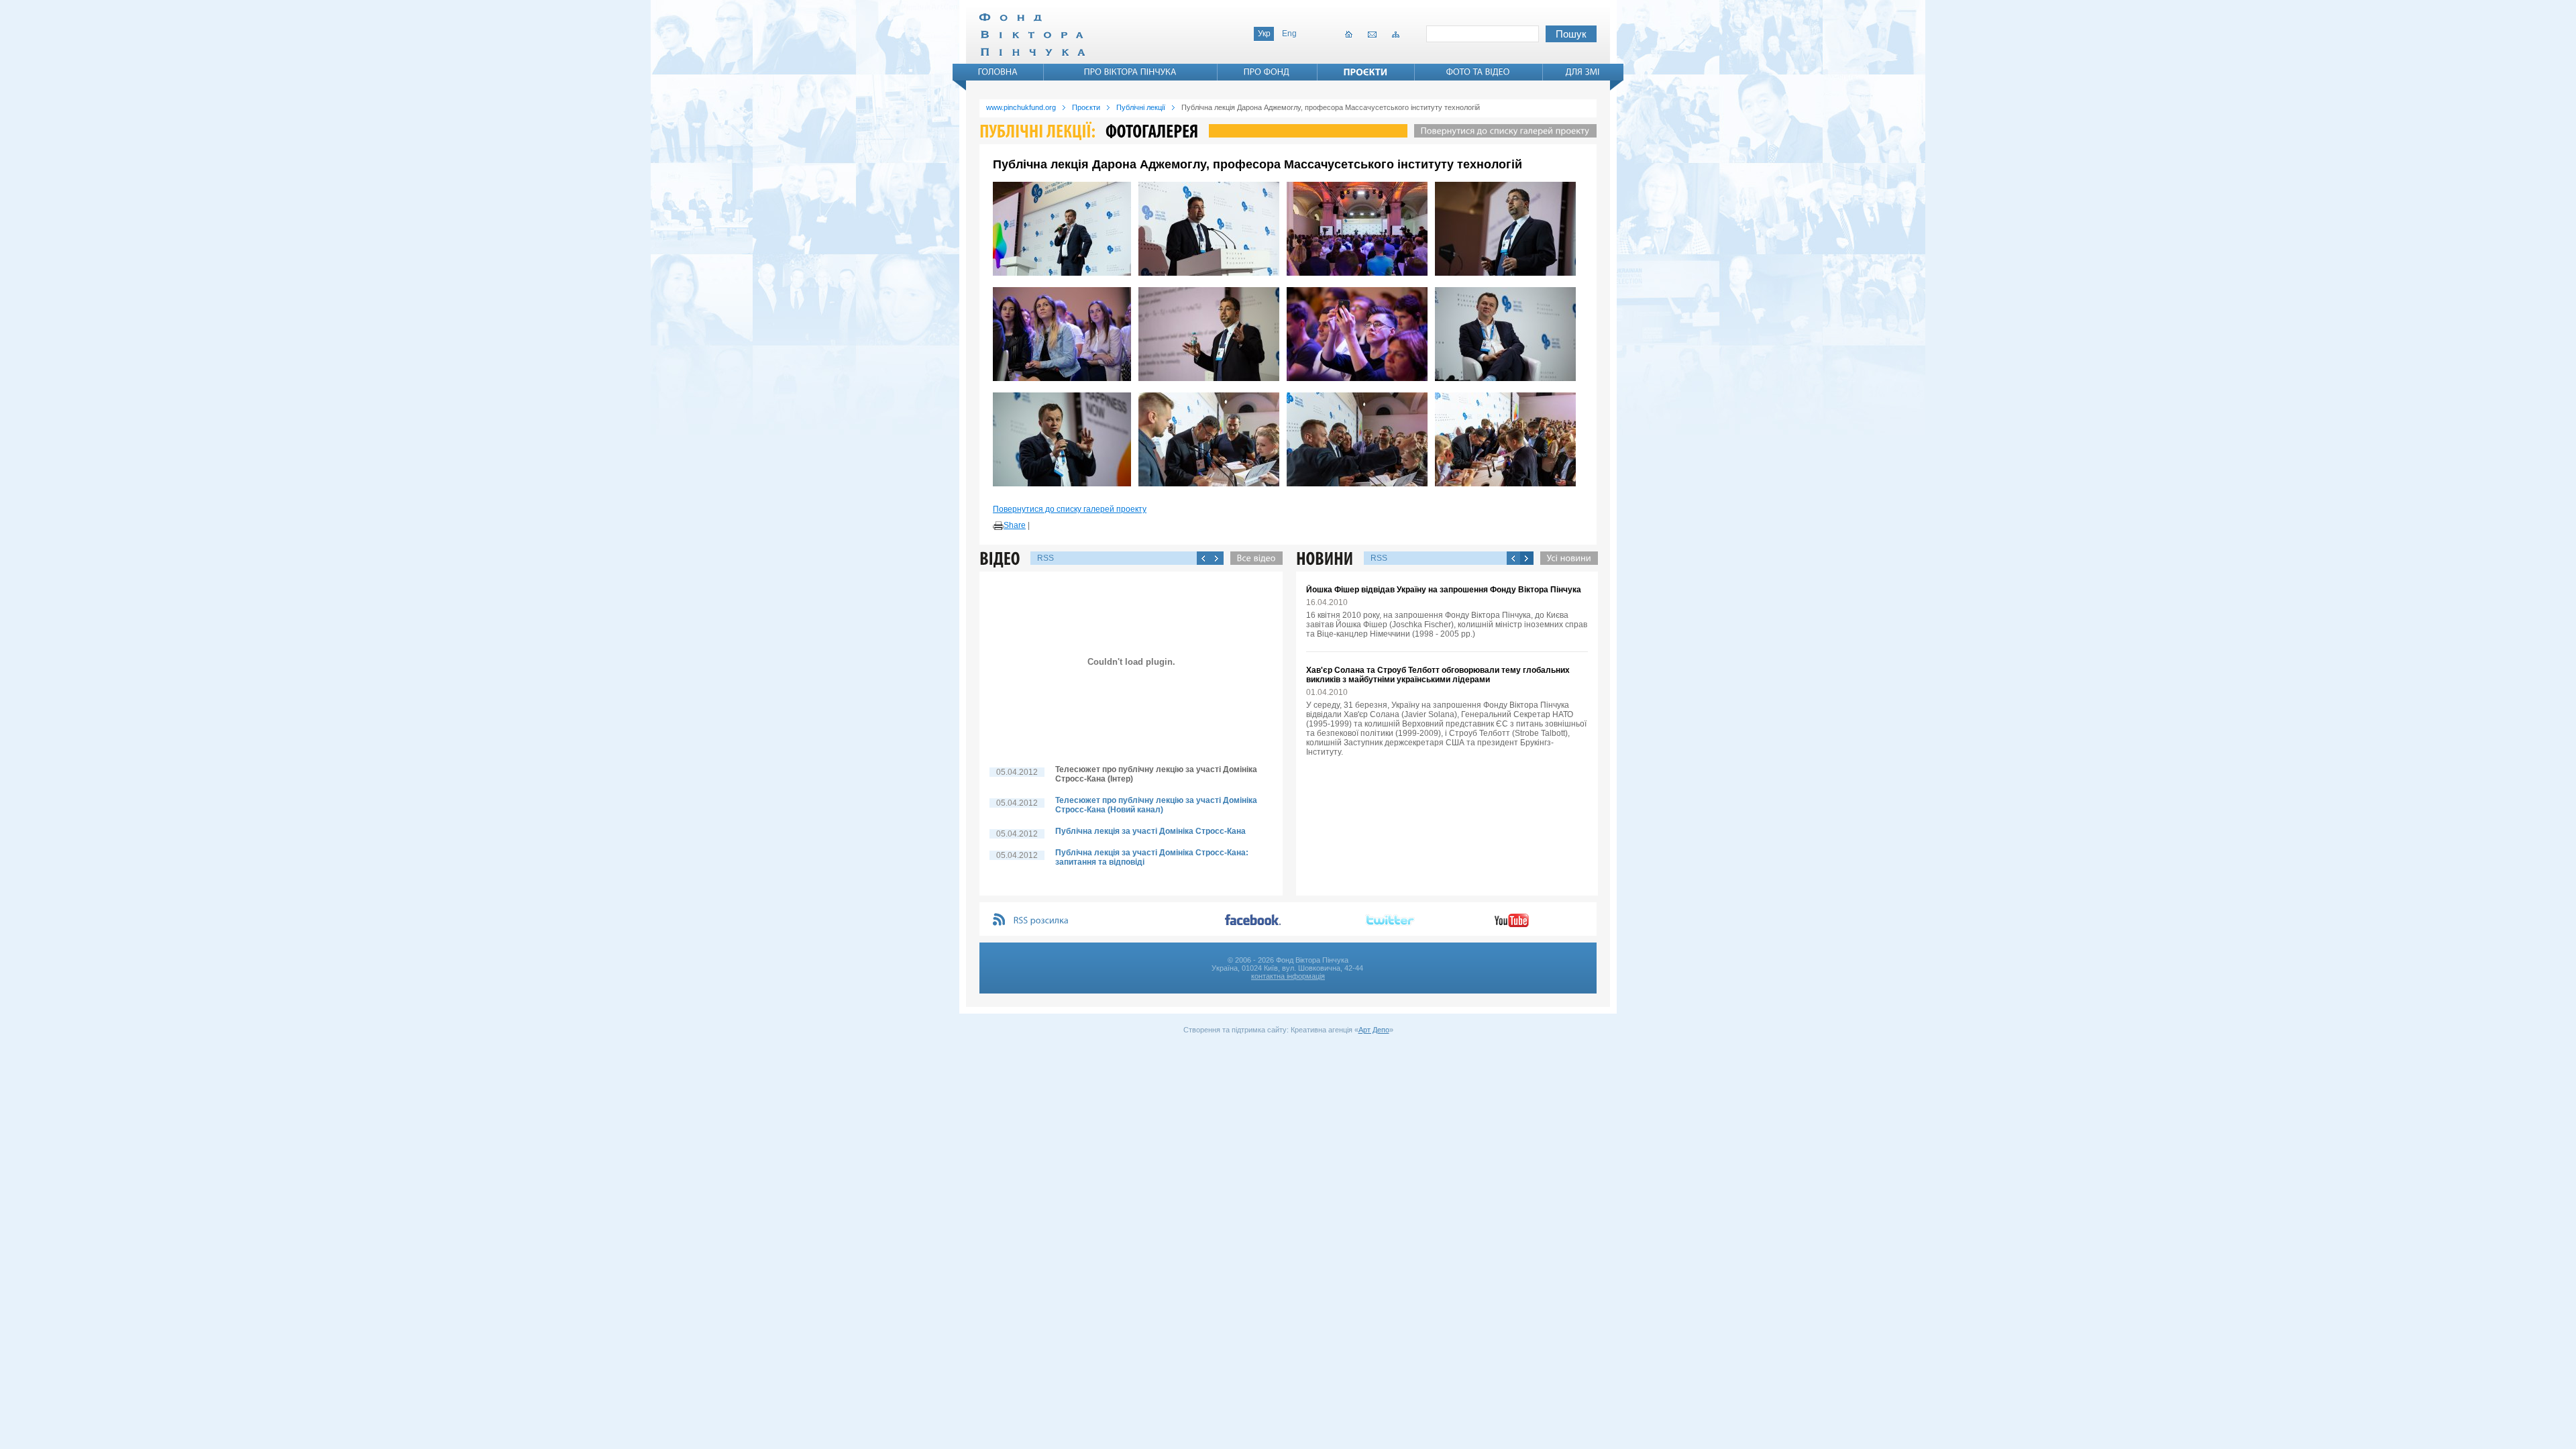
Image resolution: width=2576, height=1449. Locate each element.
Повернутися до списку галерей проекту (1070, 509)
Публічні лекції (1141, 107)
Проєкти (1086, 107)
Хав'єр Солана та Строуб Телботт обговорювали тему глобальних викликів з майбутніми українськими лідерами (1438, 675)
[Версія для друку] (998, 526)
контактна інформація (1288, 976)
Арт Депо (1374, 1030)
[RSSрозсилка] (1041, 921)
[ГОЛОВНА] (998, 72)
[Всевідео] (1253, 558)
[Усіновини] (1566, 558)
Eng (1289, 34)
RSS (1045, 558)
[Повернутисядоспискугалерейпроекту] (1502, 131)
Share (1015, 525)
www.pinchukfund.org (1021, 107)
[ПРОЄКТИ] (1366, 72)
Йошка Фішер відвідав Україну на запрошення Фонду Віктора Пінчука (1444, 590)
